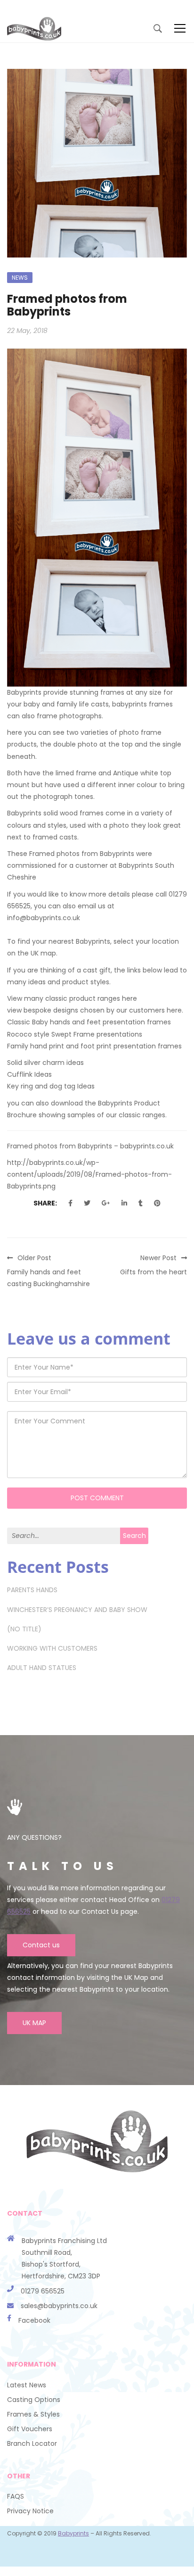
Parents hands (32, 1590)
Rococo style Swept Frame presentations (75, 1034)
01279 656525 (43, 2291)
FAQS (16, 2496)
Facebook (34, 2320)
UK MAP (34, 2023)
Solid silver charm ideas (45, 1063)
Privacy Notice (30, 2511)
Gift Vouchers (30, 2429)
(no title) (24, 1629)
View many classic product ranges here (72, 998)
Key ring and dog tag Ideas (51, 1086)
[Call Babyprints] (14, 2306)
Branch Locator (32, 2443)
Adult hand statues (42, 1668)
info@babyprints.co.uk (44, 918)
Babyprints (73, 2533)
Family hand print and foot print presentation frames (94, 1046)
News (20, 278)
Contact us (41, 1945)
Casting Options (34, 2400)
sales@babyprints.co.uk (59, 2306)
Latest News (27, 2385)
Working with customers (52, 1648)
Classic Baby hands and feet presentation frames (89, 1022)
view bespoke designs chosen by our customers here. (95, 1010)
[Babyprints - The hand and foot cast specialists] (34, 28)
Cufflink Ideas (29, 1074)
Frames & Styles (33, 2414)
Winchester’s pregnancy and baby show (77, 1610)
